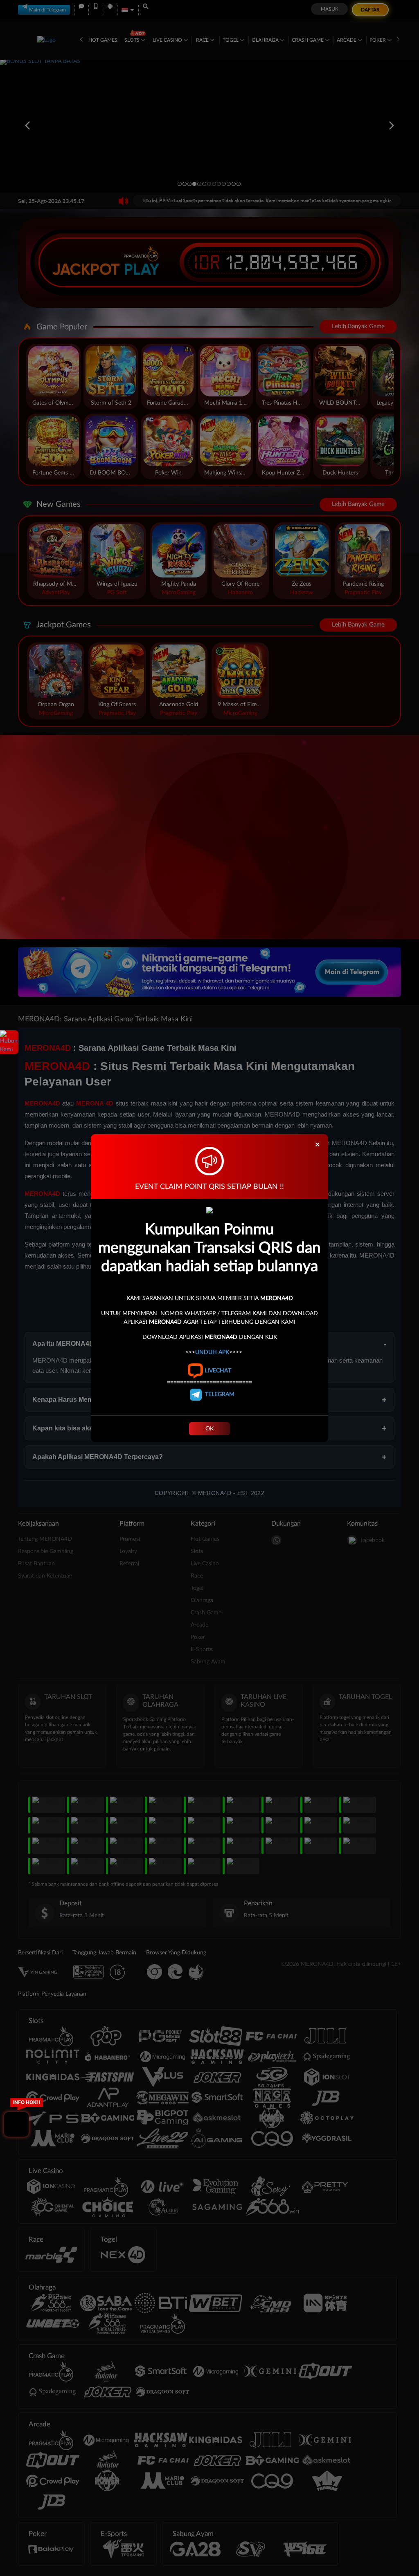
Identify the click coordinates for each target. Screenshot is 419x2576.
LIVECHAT (218, 1371)
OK (209, 1429)
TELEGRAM (219, 1394)
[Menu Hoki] (16, 2124)
